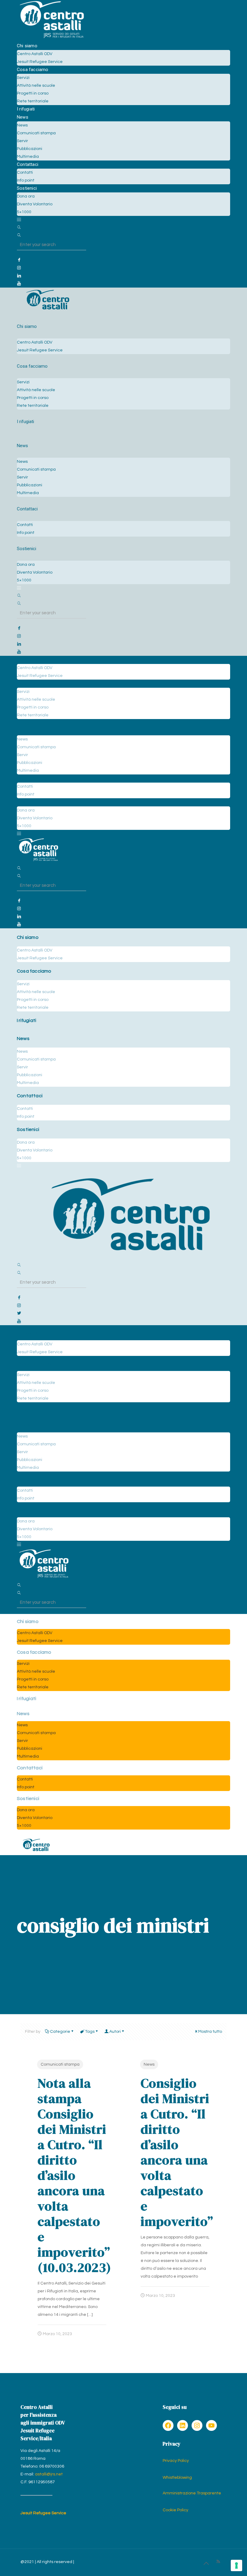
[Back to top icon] (206, 2564)
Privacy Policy (176, 2461)
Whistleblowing (177, 2478)
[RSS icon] (218, 2562)
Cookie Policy (175, 2510)
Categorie (60, 2032)
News (149, 2064)
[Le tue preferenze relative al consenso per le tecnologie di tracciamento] (236, 2565)
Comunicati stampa (60, 2064)
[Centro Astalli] (52, 38)
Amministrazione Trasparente (192, 2493)
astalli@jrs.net (49, 2474)
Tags (90, 2032)
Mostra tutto (210, 2032)
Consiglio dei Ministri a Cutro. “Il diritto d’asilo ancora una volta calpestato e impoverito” (177, 2152)
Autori (115, 2032)
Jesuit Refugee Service (43, 2513)
